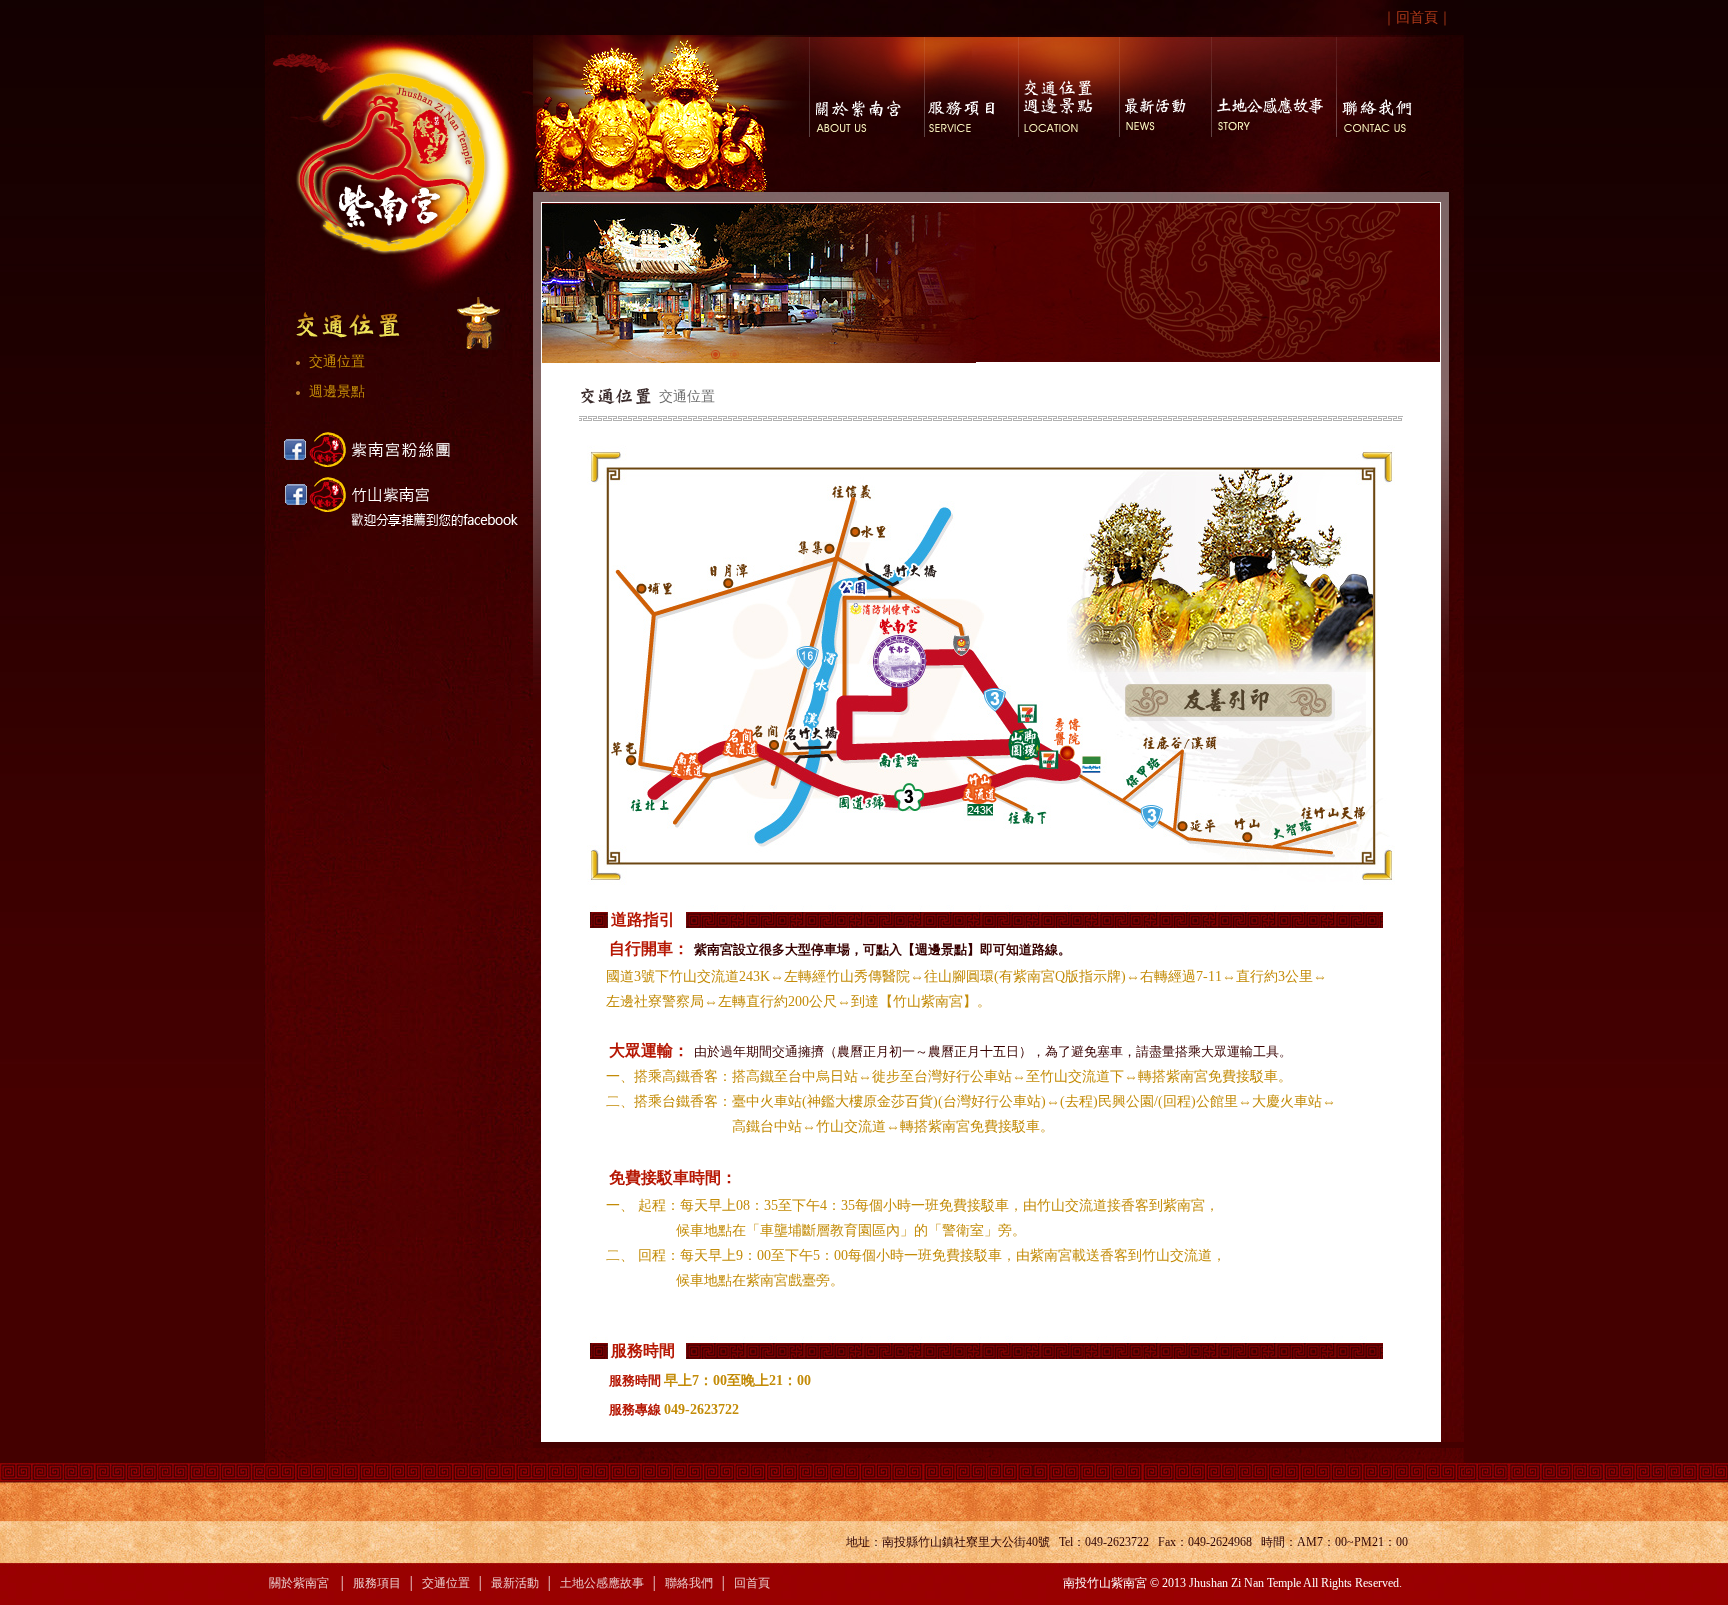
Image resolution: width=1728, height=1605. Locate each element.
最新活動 (515, 1583)
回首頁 (1417, 17)
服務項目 (377, 1583)
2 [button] (735, 355)
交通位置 (327, 361)
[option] (759, 283)
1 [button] (716, 355)
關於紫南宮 (299, 1583)
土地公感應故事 (602, 1583)
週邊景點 (327, 391)
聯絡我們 (689, 1583)
